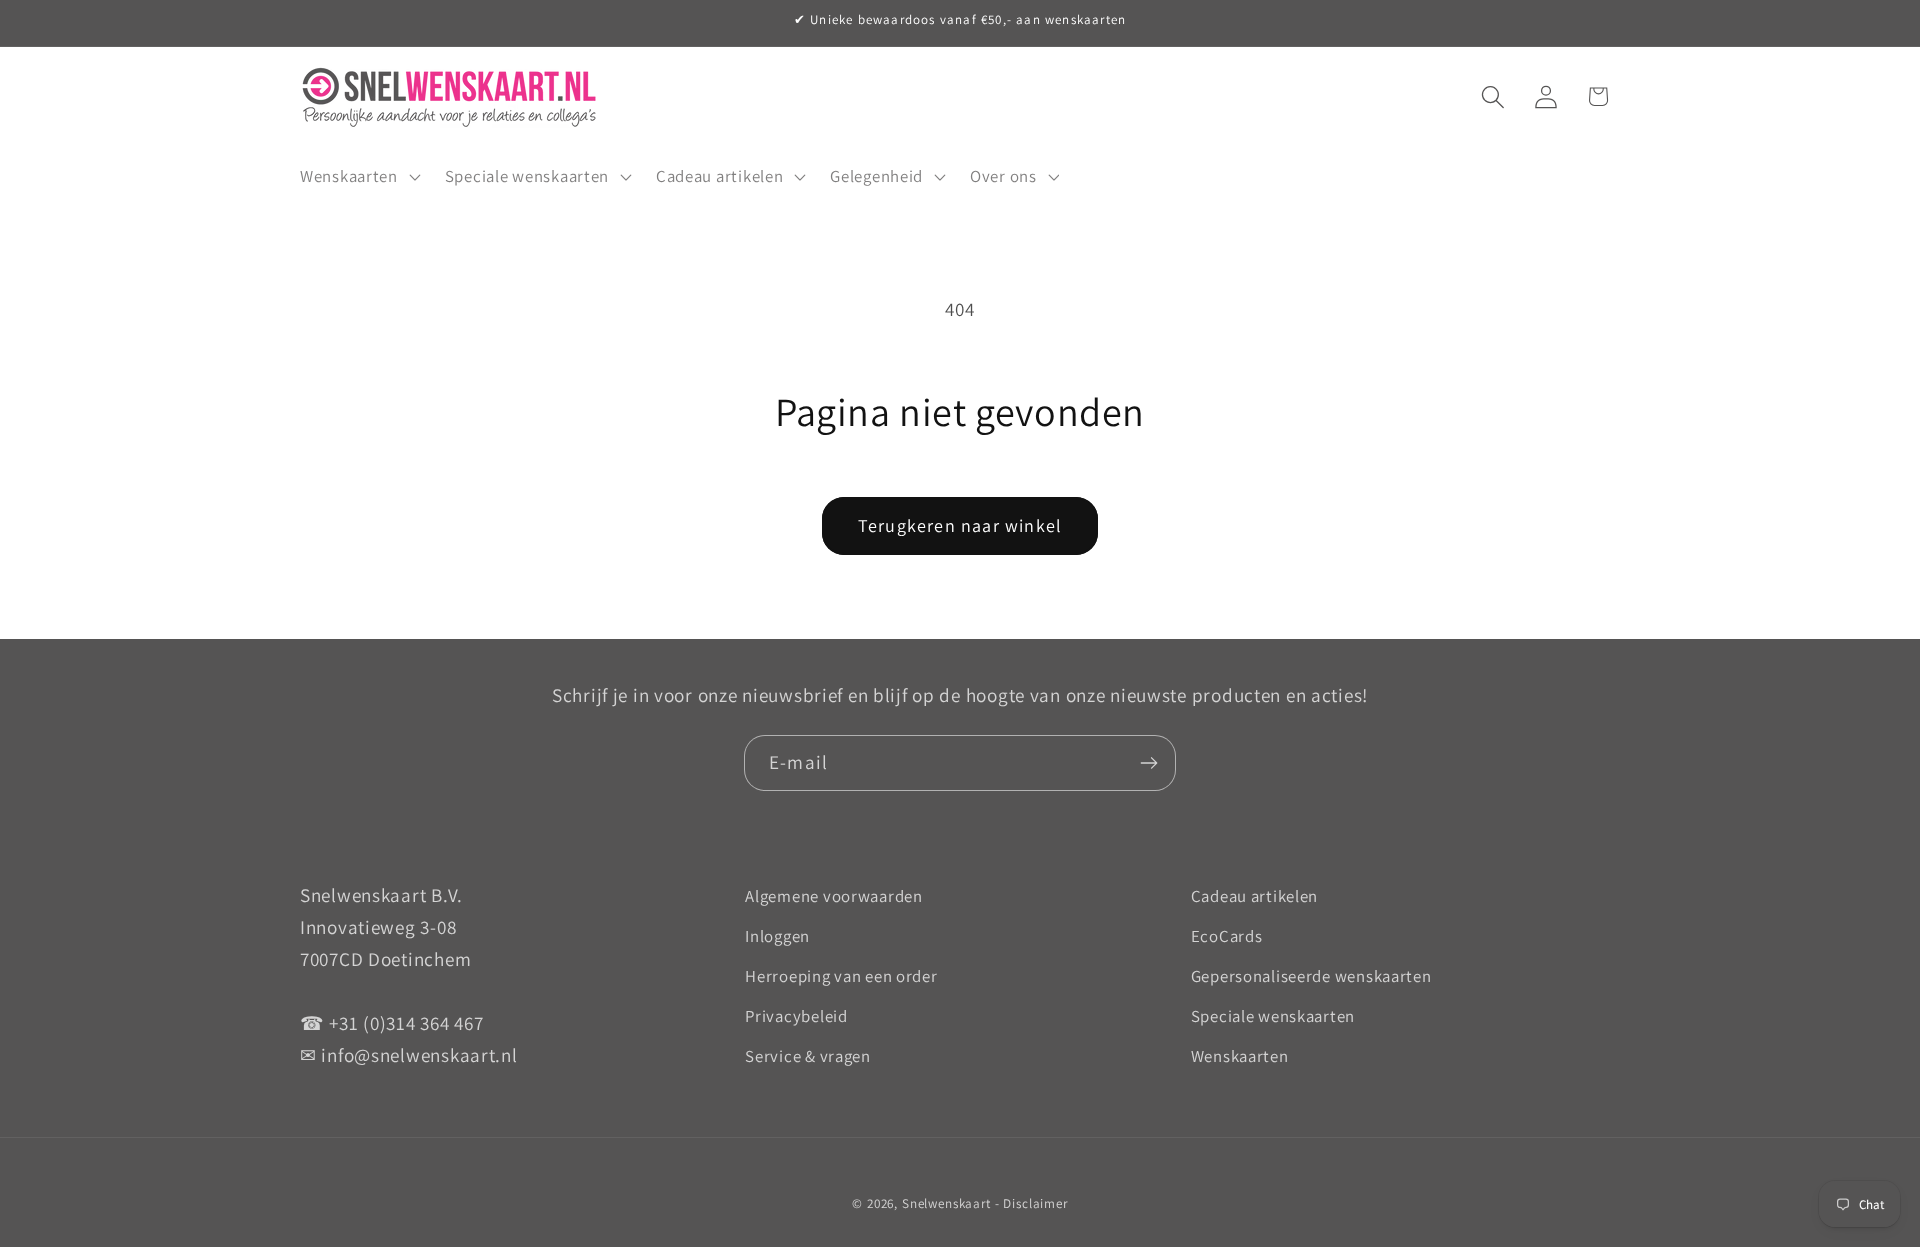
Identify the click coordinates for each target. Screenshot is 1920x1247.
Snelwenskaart (946, 1203)
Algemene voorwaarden (833, 896)
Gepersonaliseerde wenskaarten (1311, 976)
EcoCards (1227, 936)
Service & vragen (808, 1056)
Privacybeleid (796, 1016)
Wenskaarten (1240, 1056)
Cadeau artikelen (1255, 896)
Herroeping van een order (841, 976)
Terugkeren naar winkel (960, 525)
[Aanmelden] (1148, 763)
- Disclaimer (1031, 1203)
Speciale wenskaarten (1273, 1016)
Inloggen (777, 936)
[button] (358, 176)
